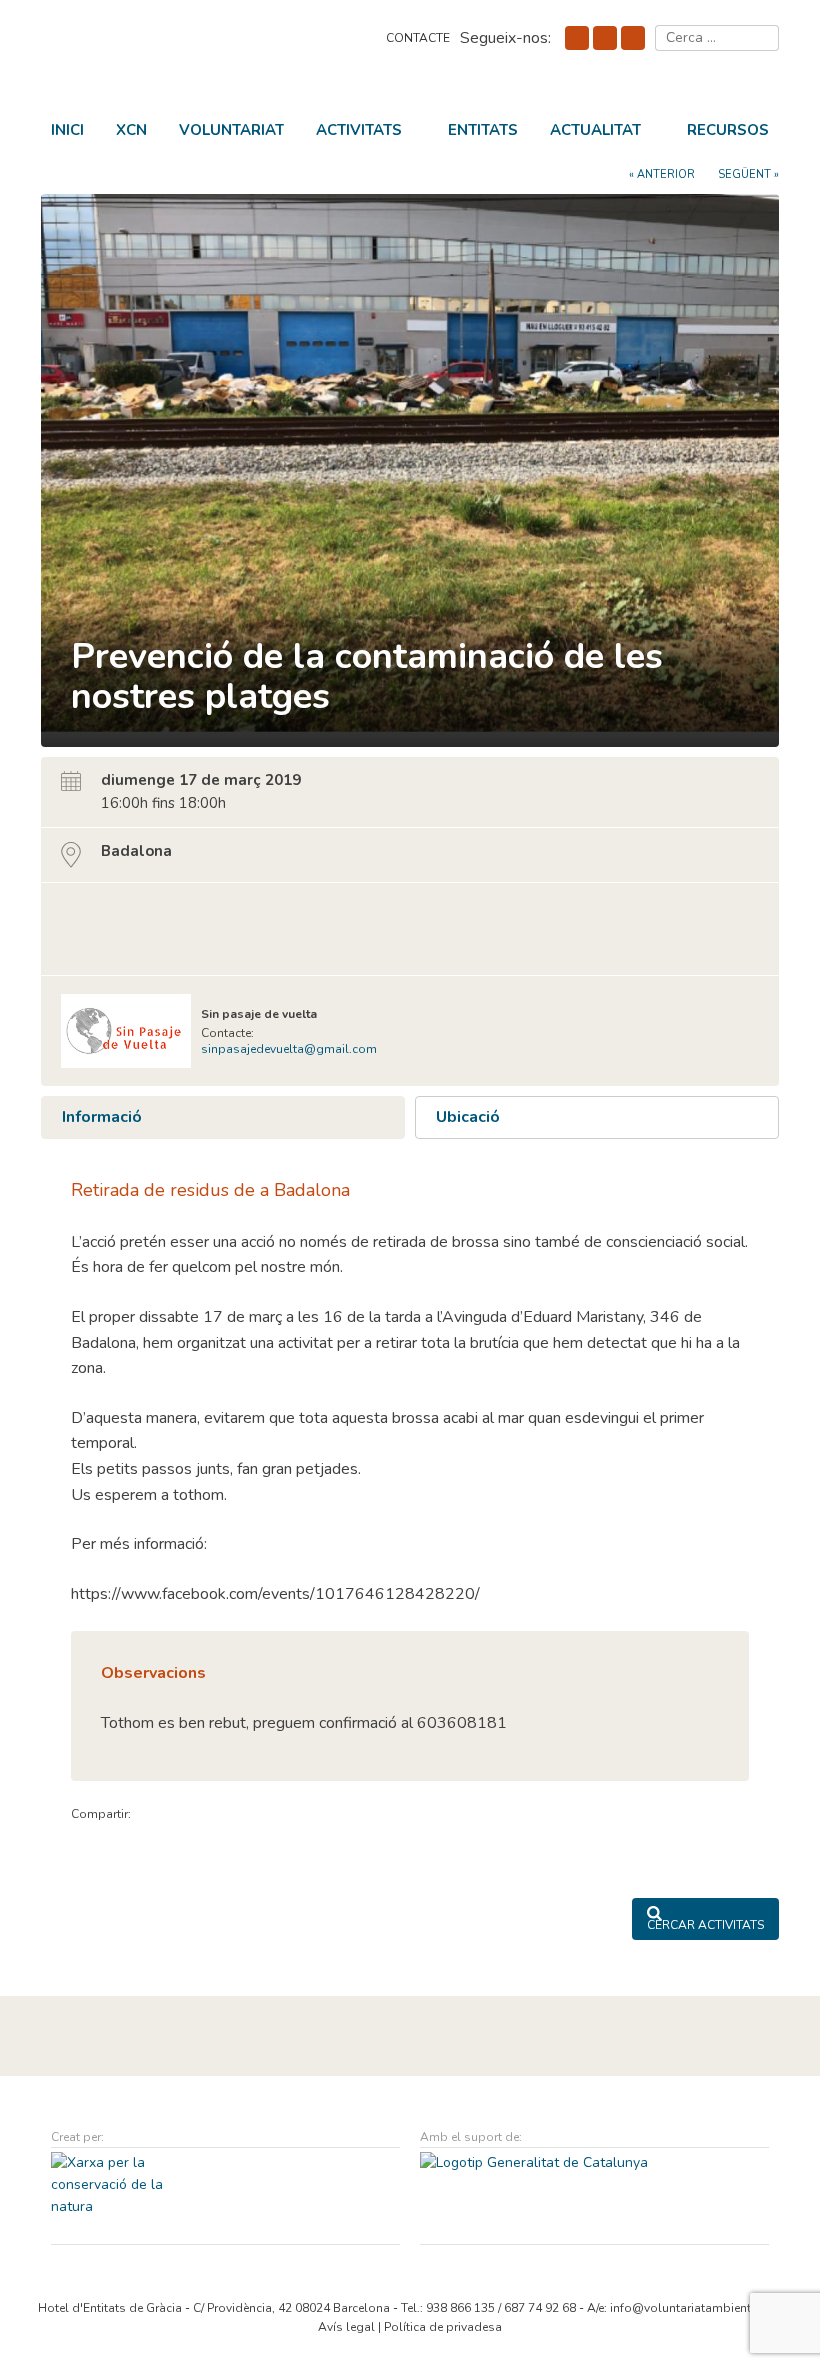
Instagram (633, 38)
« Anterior (662, 174)
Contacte (418, 38)
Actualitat (595, 130)
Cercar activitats (705, 1925)
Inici (67, 130)
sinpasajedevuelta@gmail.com (289, 1049)
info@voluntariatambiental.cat (696, 2308)
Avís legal (346, 2327)
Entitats (483, 130)
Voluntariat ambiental (181, 53)
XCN (131, 130)
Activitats (359, 130)
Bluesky (605, 38)
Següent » (748, 174)
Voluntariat (231, 130)
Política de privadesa (443, 2327)
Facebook (577, 38)
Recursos (728, 130)
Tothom (88, 917)
